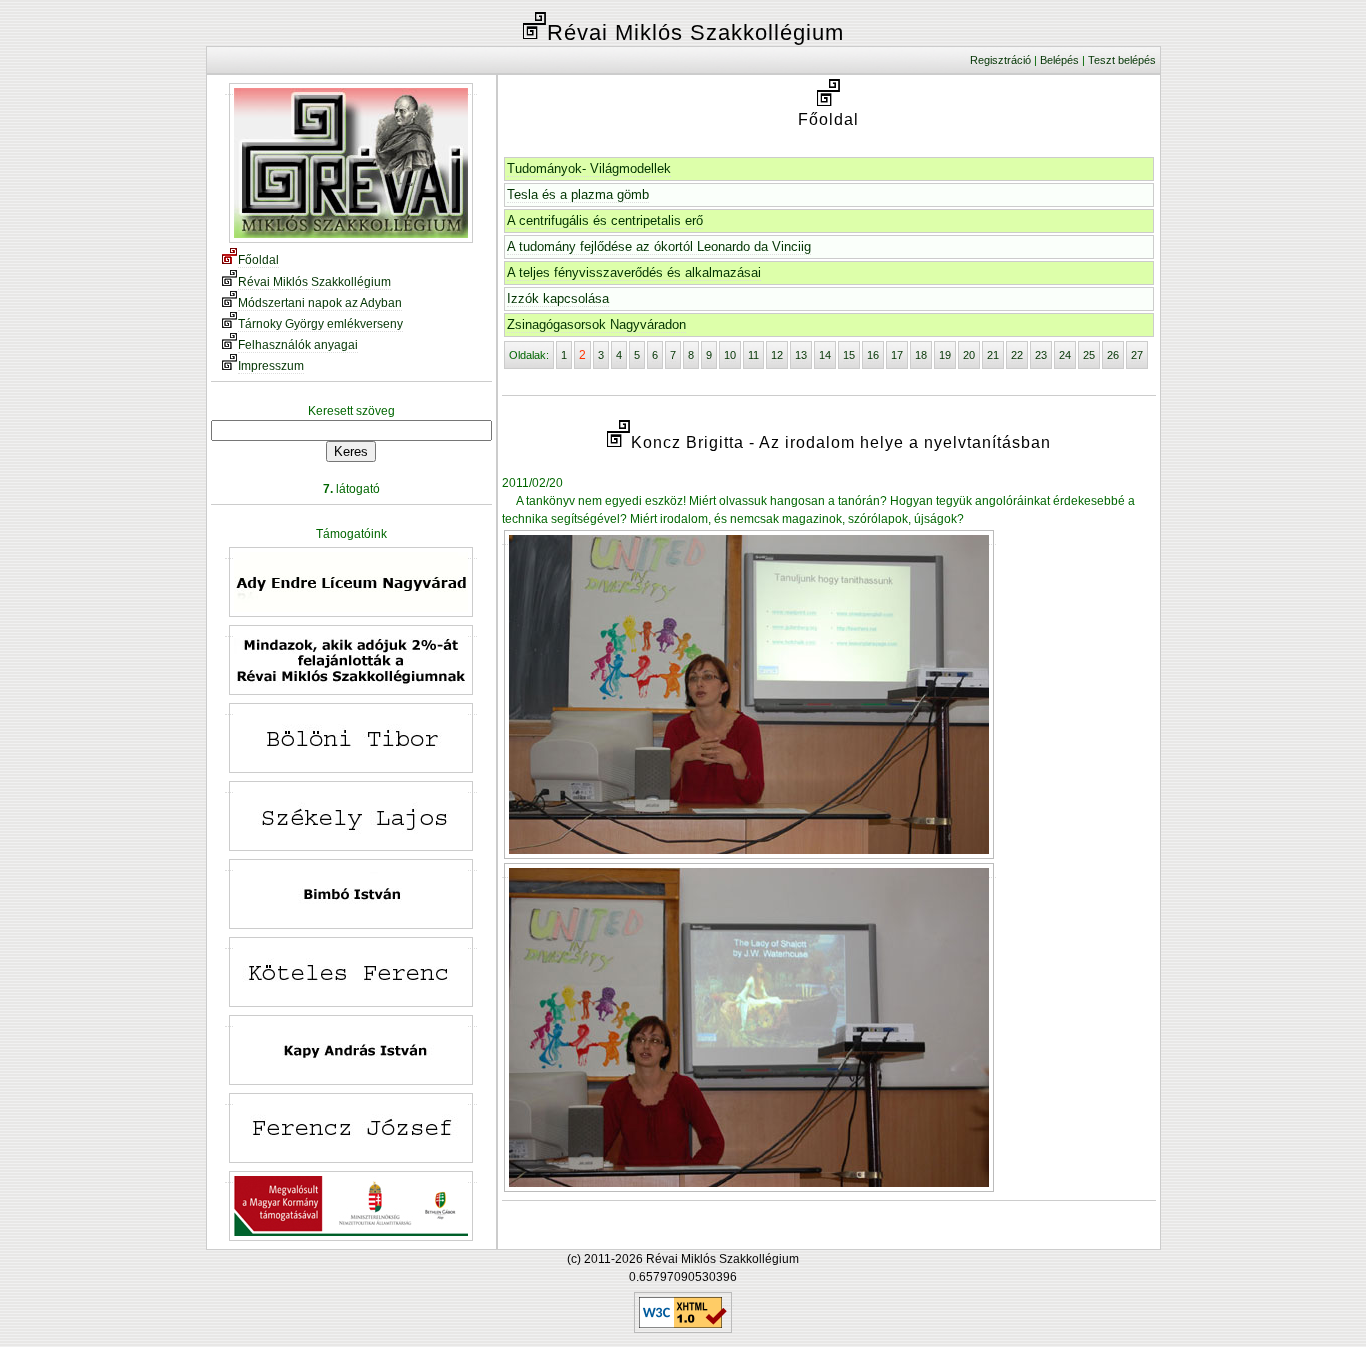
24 (1065, 355)
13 (801, 355)
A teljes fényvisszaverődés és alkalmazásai (634, 272)
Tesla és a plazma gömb (578, 194)
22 (1017, 355)
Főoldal (258, 260)
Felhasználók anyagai (298, 345)
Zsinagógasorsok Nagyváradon (596, 324)
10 (730, 355)
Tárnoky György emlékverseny (320, 324)
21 (993, 355)
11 (753, 355)
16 (873, 355)
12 (777, 355)
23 (1041, 355)
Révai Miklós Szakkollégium (314, 282)
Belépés (1059, 60)
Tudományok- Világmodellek (589, 168)
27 (1137, 355)
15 (849, 355)
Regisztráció (1000, 60)
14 (825, 355)
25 (1089, 355)
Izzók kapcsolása (558, 298)
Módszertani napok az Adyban (320, 303)
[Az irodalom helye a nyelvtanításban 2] (749, 870)
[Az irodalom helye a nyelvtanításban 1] (749, 537)
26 (1113, 355)
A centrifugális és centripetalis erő (605, 220)
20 (969, 355)
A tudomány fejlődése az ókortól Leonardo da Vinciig (659, 246)
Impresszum (271, 366)
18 (921, 355)
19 (945, 355)
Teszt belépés (1122, 60)
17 (897, 355)
